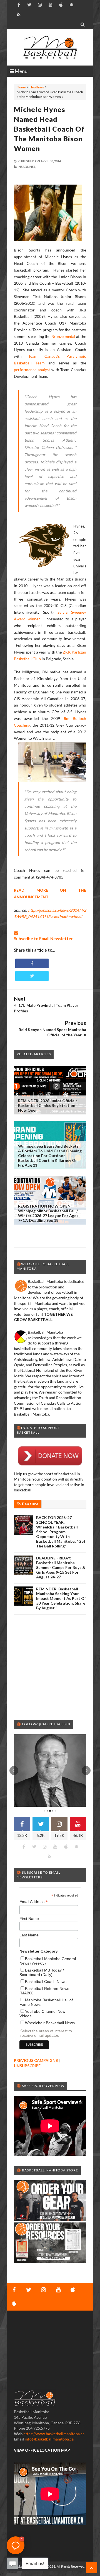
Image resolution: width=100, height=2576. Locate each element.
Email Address (34, 1902)
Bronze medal (63, 336)
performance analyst (32, 370)
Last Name (29, 1935)
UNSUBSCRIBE (27, 2066)
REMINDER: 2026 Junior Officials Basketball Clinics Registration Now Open (48, 1105)
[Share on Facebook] (32, 963)
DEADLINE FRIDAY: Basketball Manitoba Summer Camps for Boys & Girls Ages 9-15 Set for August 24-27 (61, 1567)
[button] (14, 1770)
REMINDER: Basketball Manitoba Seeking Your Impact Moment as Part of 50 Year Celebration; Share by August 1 (61, 1598)
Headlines (37, 87)
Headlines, (27, 167)
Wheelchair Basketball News (50, 2023)
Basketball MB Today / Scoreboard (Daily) (42, 1972)
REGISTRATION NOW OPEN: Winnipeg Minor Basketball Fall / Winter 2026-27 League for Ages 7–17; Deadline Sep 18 (48, 1213)
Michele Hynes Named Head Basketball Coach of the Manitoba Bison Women (49, 129)
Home (21, 87)
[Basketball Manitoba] (50, 47)
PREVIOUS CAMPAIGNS (36, 2060)
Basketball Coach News (46, 1982)
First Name (29, 1919)
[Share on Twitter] (32, 976)
